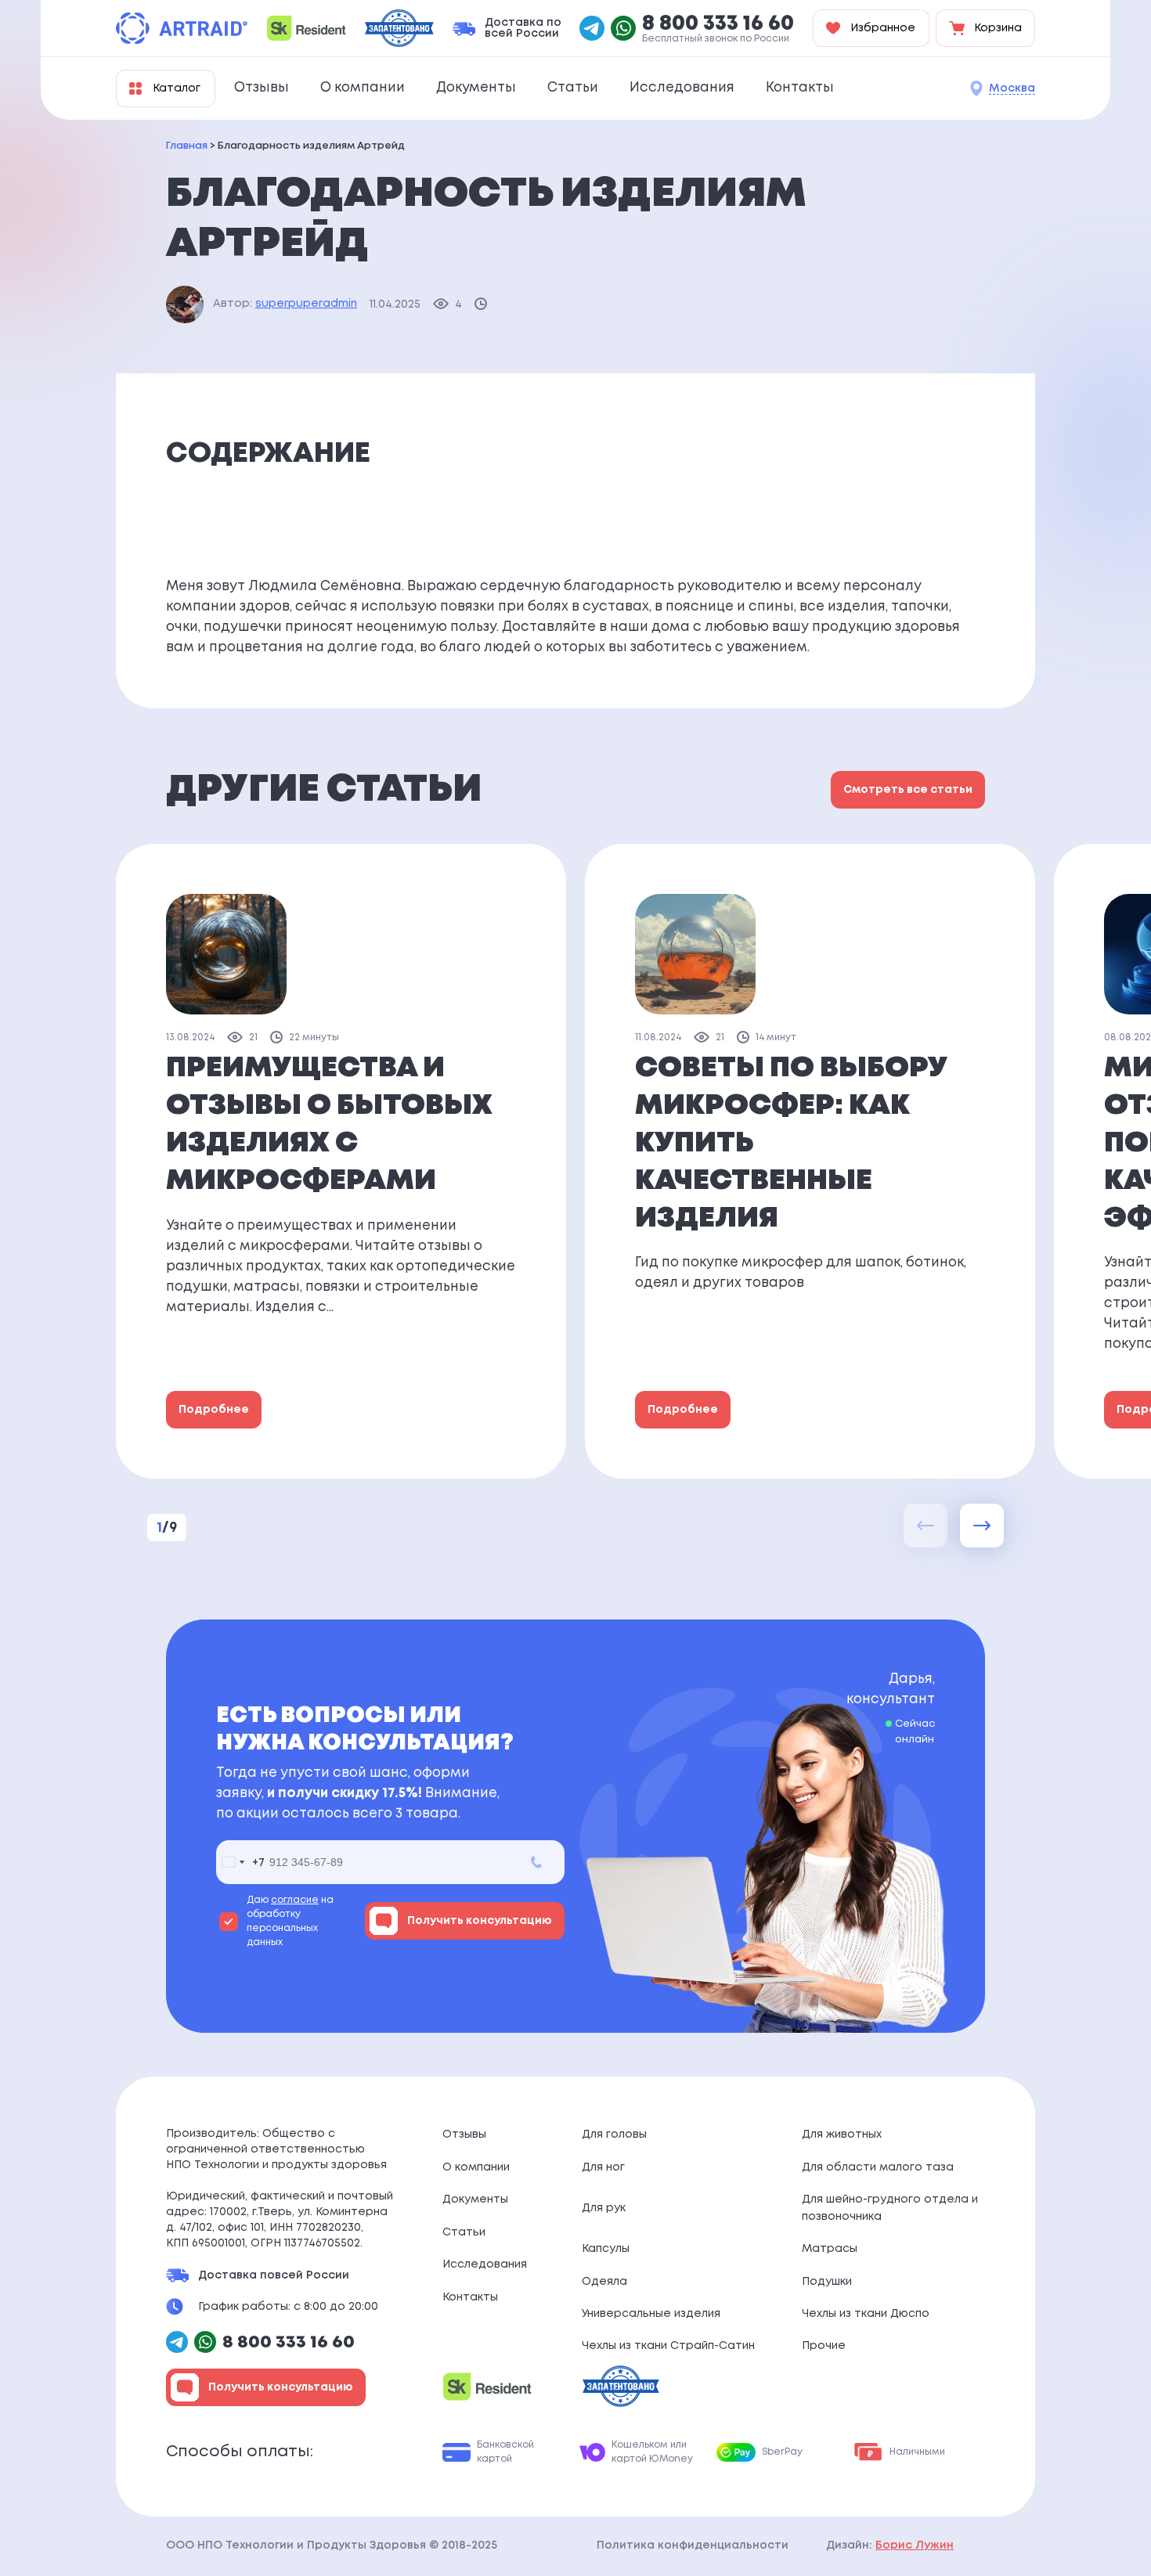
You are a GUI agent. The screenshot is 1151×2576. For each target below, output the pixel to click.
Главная (187, 146)
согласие (295, 1900)
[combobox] (240, 1862)
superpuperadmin (306, 304)
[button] (982, 1526)
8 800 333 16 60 (718, 24)
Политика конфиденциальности (693, 2545)
